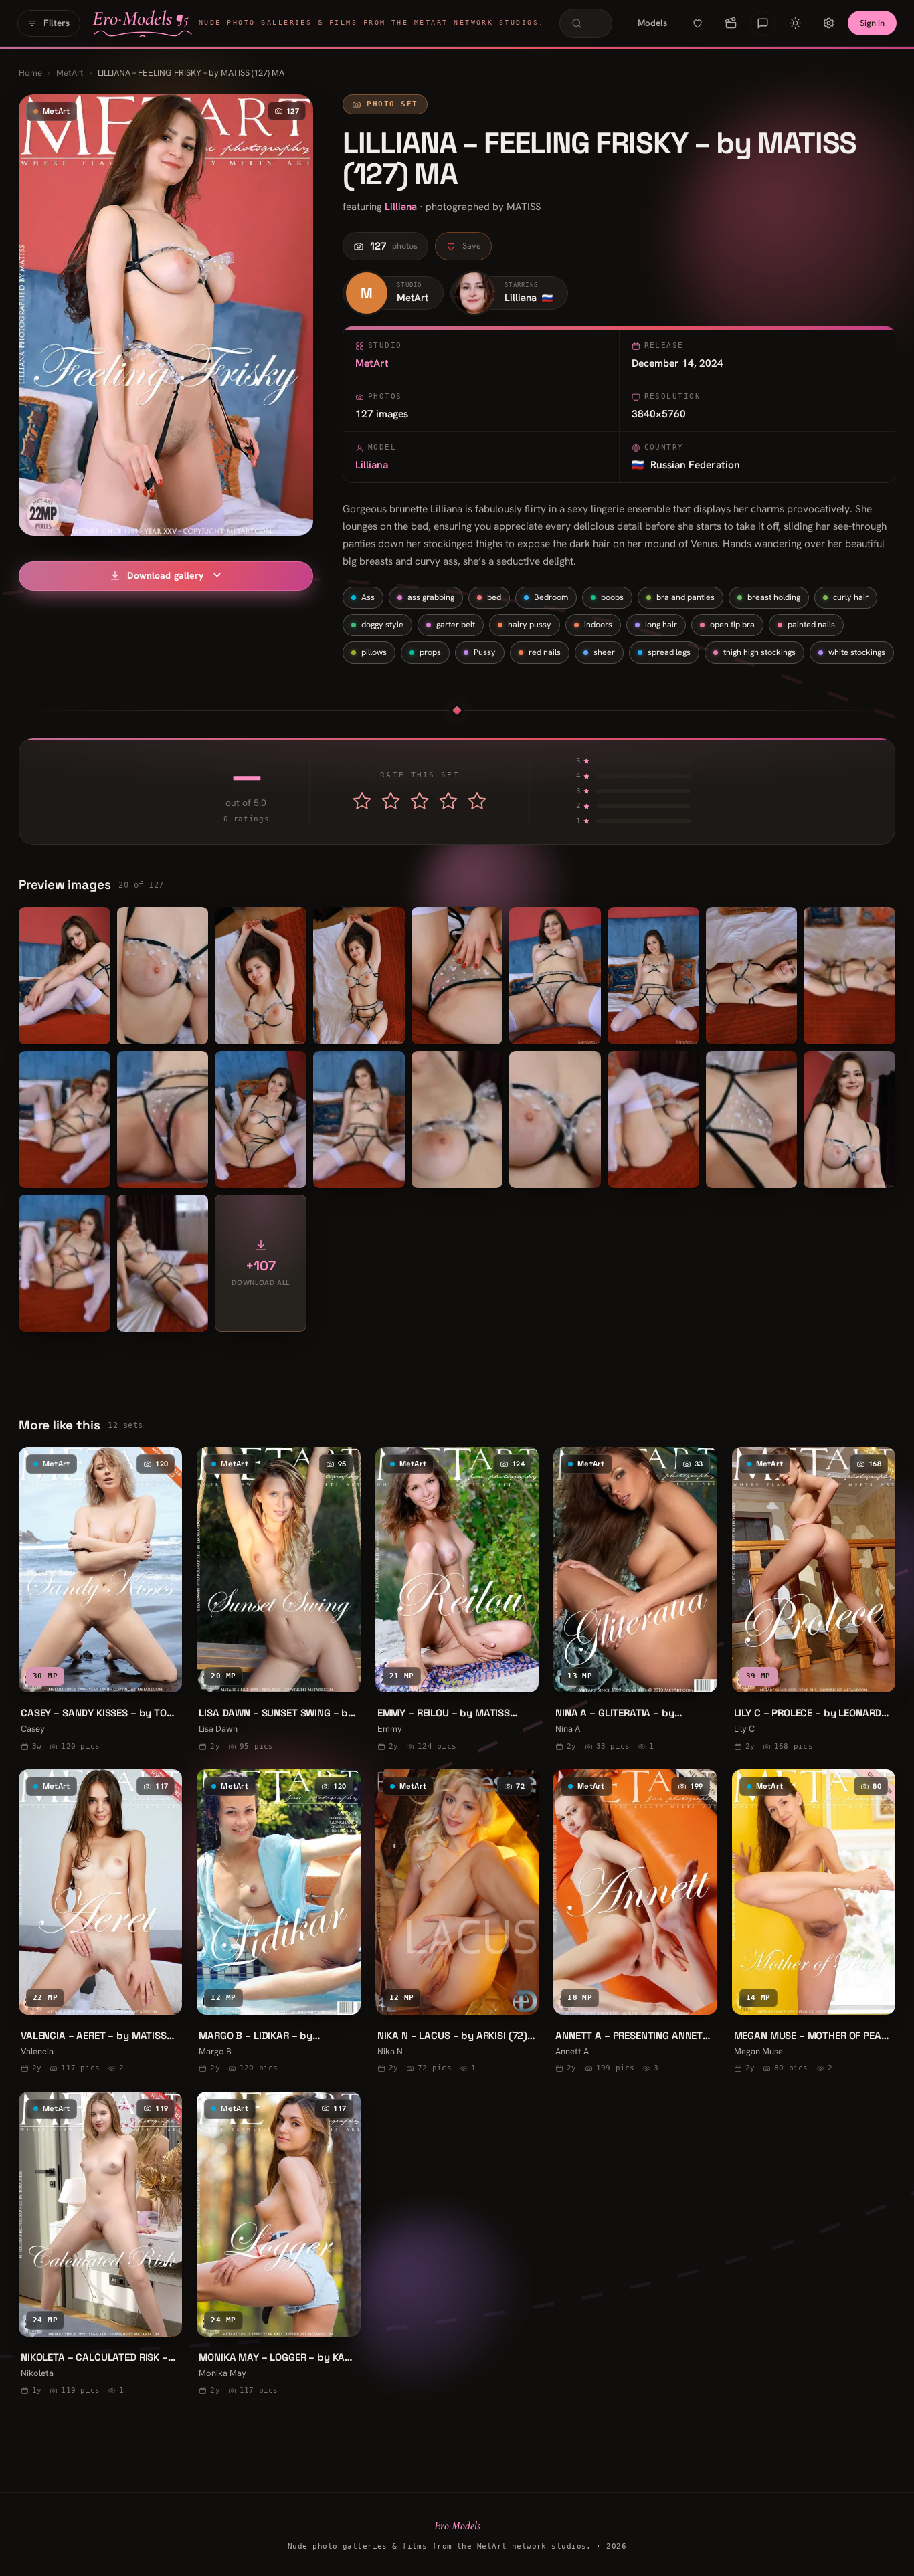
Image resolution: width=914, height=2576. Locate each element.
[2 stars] (391, 801)
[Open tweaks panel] (828, 23)
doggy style (382, 624)
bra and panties (685, 597)
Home (30, 73)
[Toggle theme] (795, 23)
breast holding (774, 597)
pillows (374, 652)
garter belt (456, 624)
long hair (661, 624)
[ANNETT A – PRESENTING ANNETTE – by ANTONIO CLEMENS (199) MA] (635, 1923)
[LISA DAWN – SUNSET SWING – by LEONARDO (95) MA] (278, 1601)
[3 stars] (420, 801)
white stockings (857, 652)
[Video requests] (731, 23)
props (430, 652)
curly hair (851, 597)
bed (494, 597)
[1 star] (362, 801)
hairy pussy (530, 624)
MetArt (70, 73)
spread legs (669, 652)
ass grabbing (431, 597)
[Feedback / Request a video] (763, 23)
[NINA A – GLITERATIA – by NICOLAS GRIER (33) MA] (635, 1601)
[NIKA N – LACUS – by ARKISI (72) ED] (457, 1923)
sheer (604, 652)
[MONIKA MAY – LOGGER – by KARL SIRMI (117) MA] (278, 2246)
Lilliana (401, 207)
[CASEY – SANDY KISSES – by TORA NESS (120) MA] (100, 1601)
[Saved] (697, 23)
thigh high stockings (759, 652)
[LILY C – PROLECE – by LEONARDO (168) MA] (814, 1601)
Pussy (485, 652)
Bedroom (551, 597)
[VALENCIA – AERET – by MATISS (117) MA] (100, 1923)
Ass (368, 597)
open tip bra (732, 624)
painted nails (811, 624)
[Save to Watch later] (162, 1676)
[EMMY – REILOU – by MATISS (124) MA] (457, 1601)
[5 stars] (477, 801)
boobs (612, 597)
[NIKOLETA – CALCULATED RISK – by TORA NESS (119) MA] (100, 2246)
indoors (598, 624)
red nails (545, 652)
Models (652, 23)
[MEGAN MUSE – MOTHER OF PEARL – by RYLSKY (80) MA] (814, 1923)
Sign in (872, 23)
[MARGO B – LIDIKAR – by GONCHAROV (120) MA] (278, 1923)
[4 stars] (448, 801)
